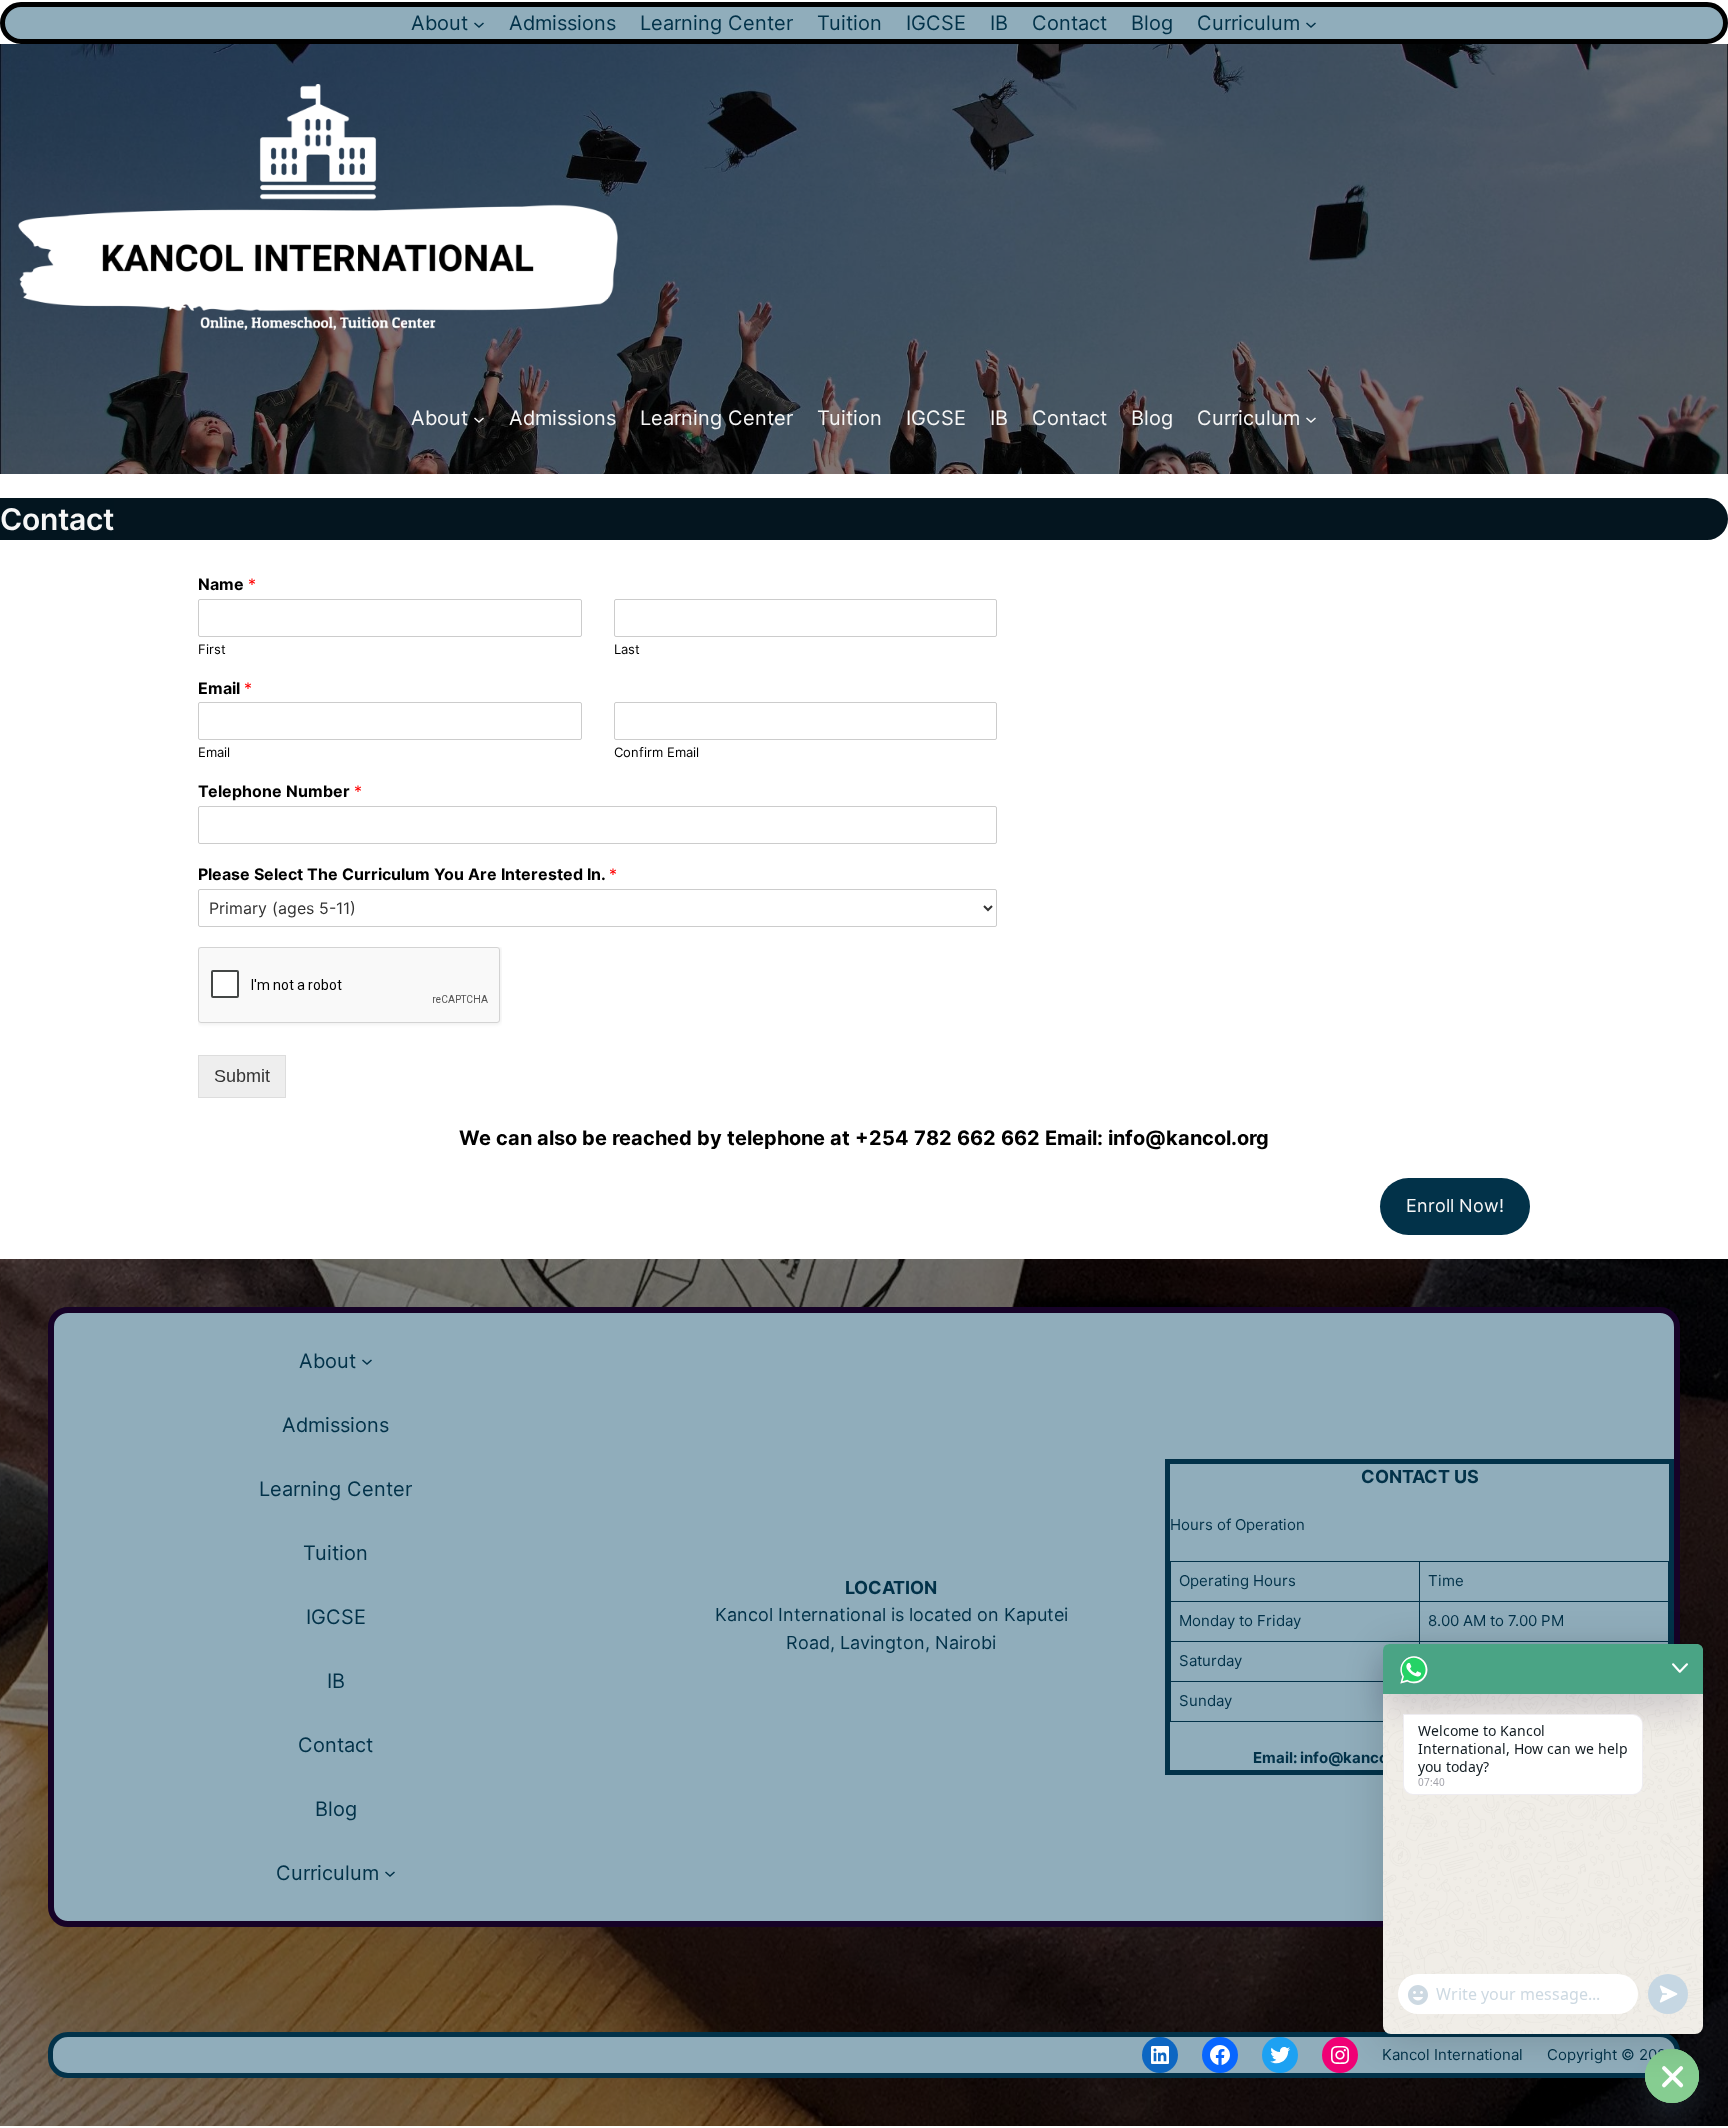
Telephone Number (280, 791)
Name (227, 584)
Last (627, 649)
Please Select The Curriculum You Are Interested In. (407, 874)
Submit (242, 1076)
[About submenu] (479, 23)
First (212, 649)
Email (225, 688)
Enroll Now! (1455, 1205)
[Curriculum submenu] (1311, 23)
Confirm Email (656, 752)
